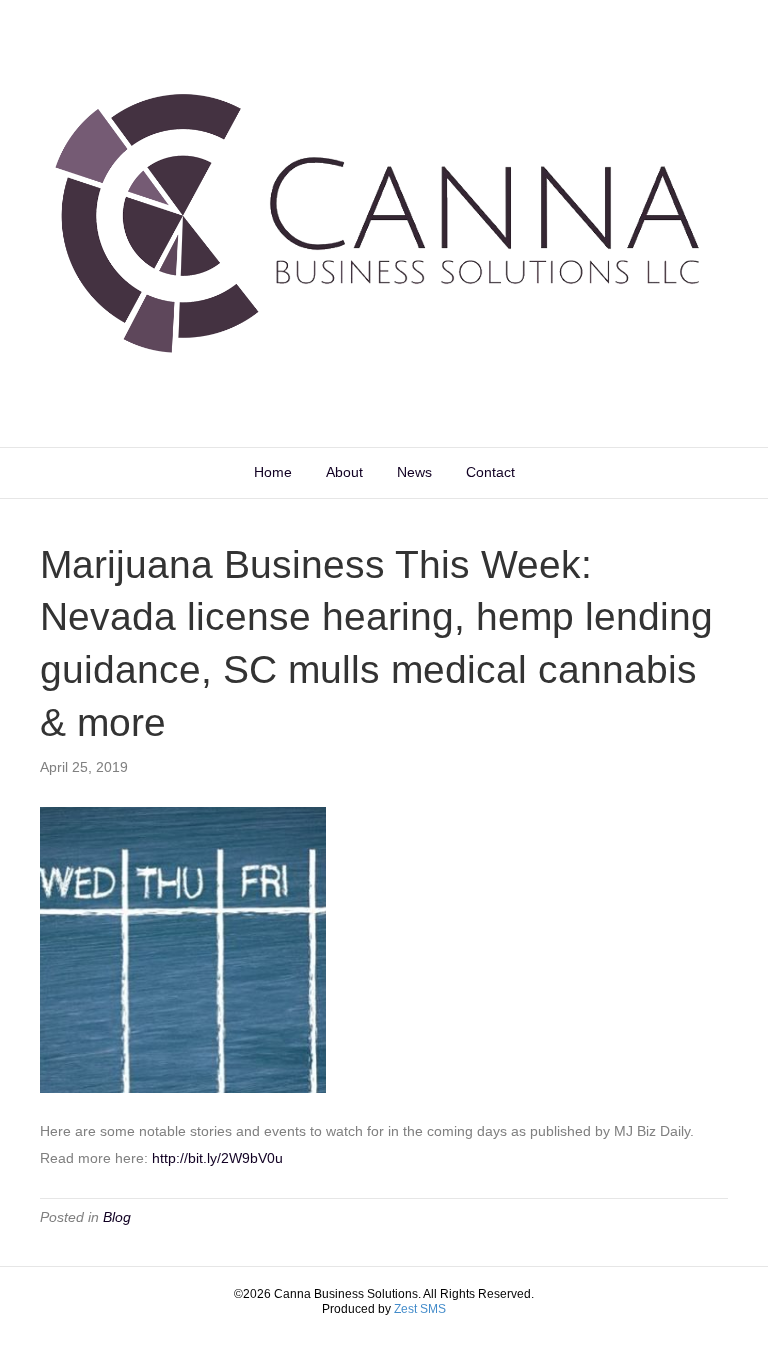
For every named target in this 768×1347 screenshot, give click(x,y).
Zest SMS (420, 1309)
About (344, 472)
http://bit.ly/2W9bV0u (217, 1158)
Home (273, 472)
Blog (117, 1217)
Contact (490, 472)
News (414, 472)
